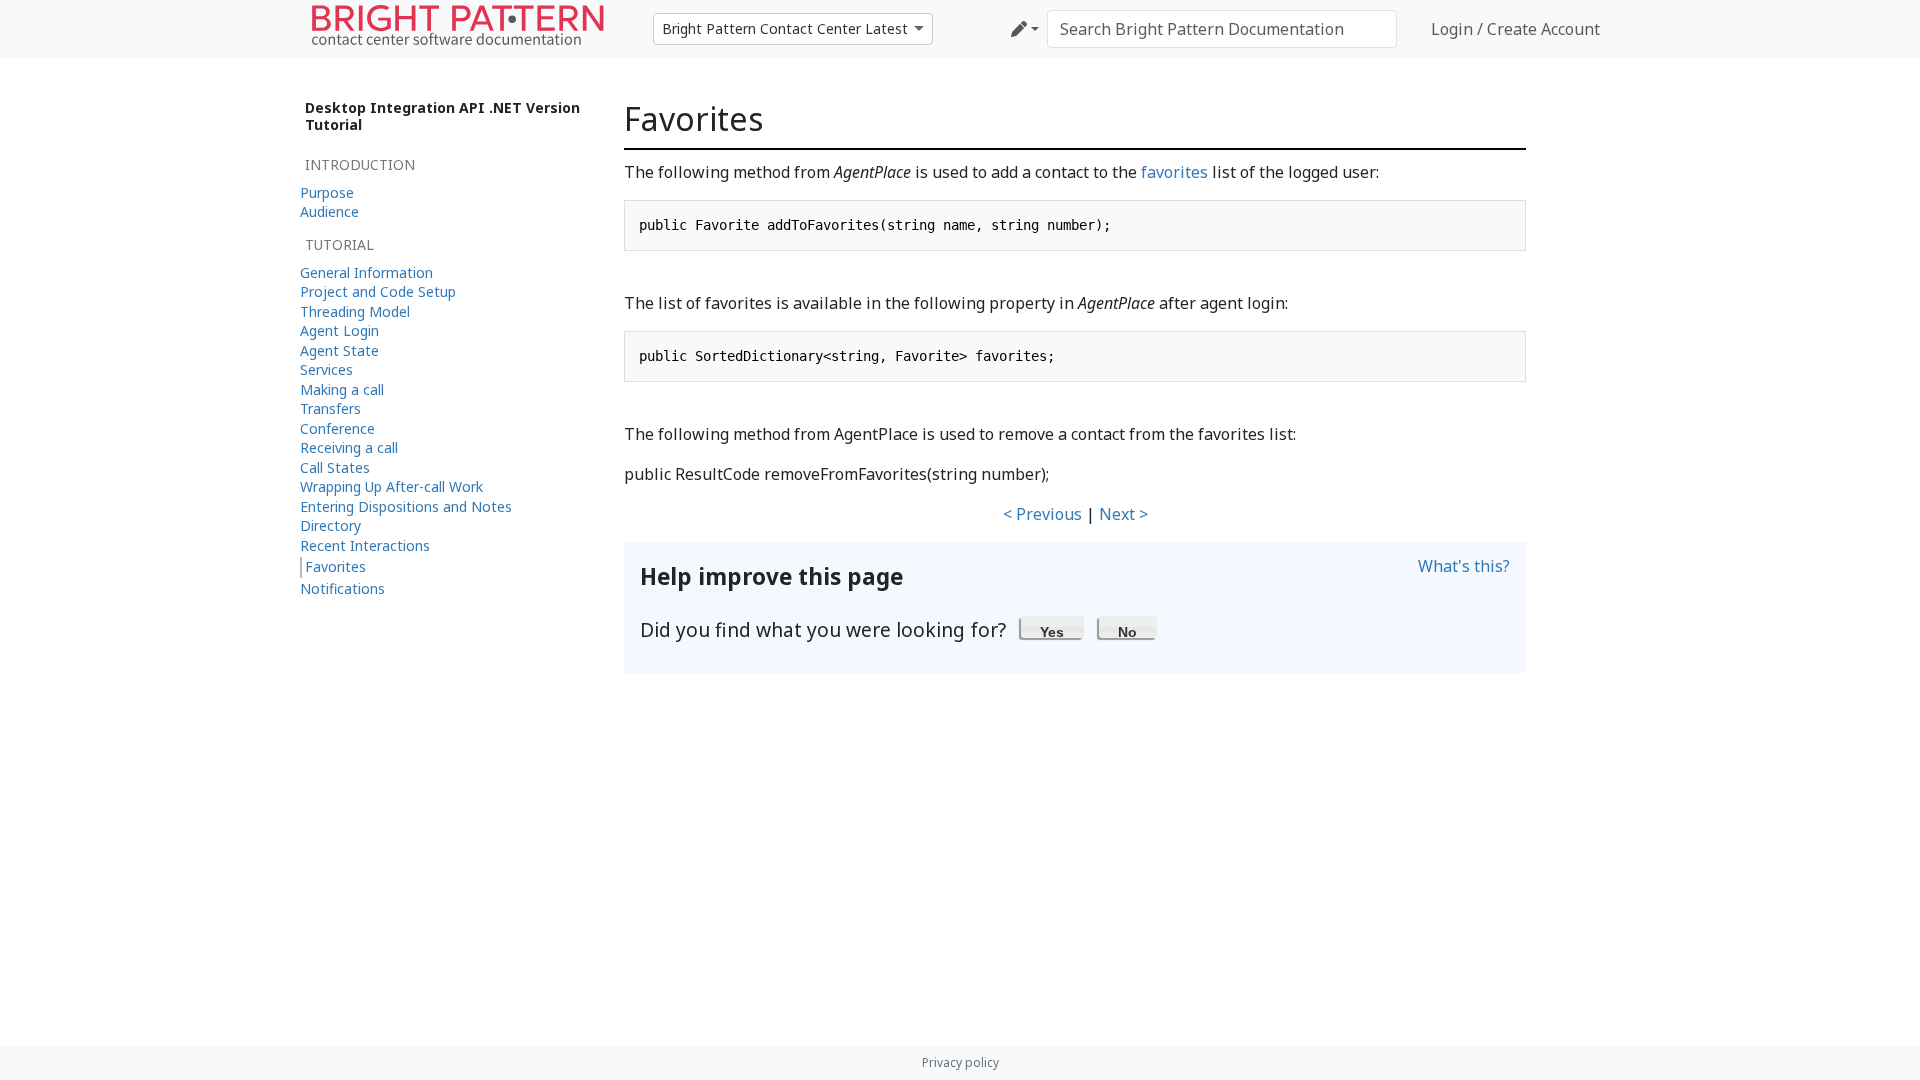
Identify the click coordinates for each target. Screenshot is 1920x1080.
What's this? (1464, 566)
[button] (1052, 627)
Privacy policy (960, 1062)
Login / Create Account (1515, 29)
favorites (1174, 172)
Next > (1123, 514)
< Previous (1042, 514)
